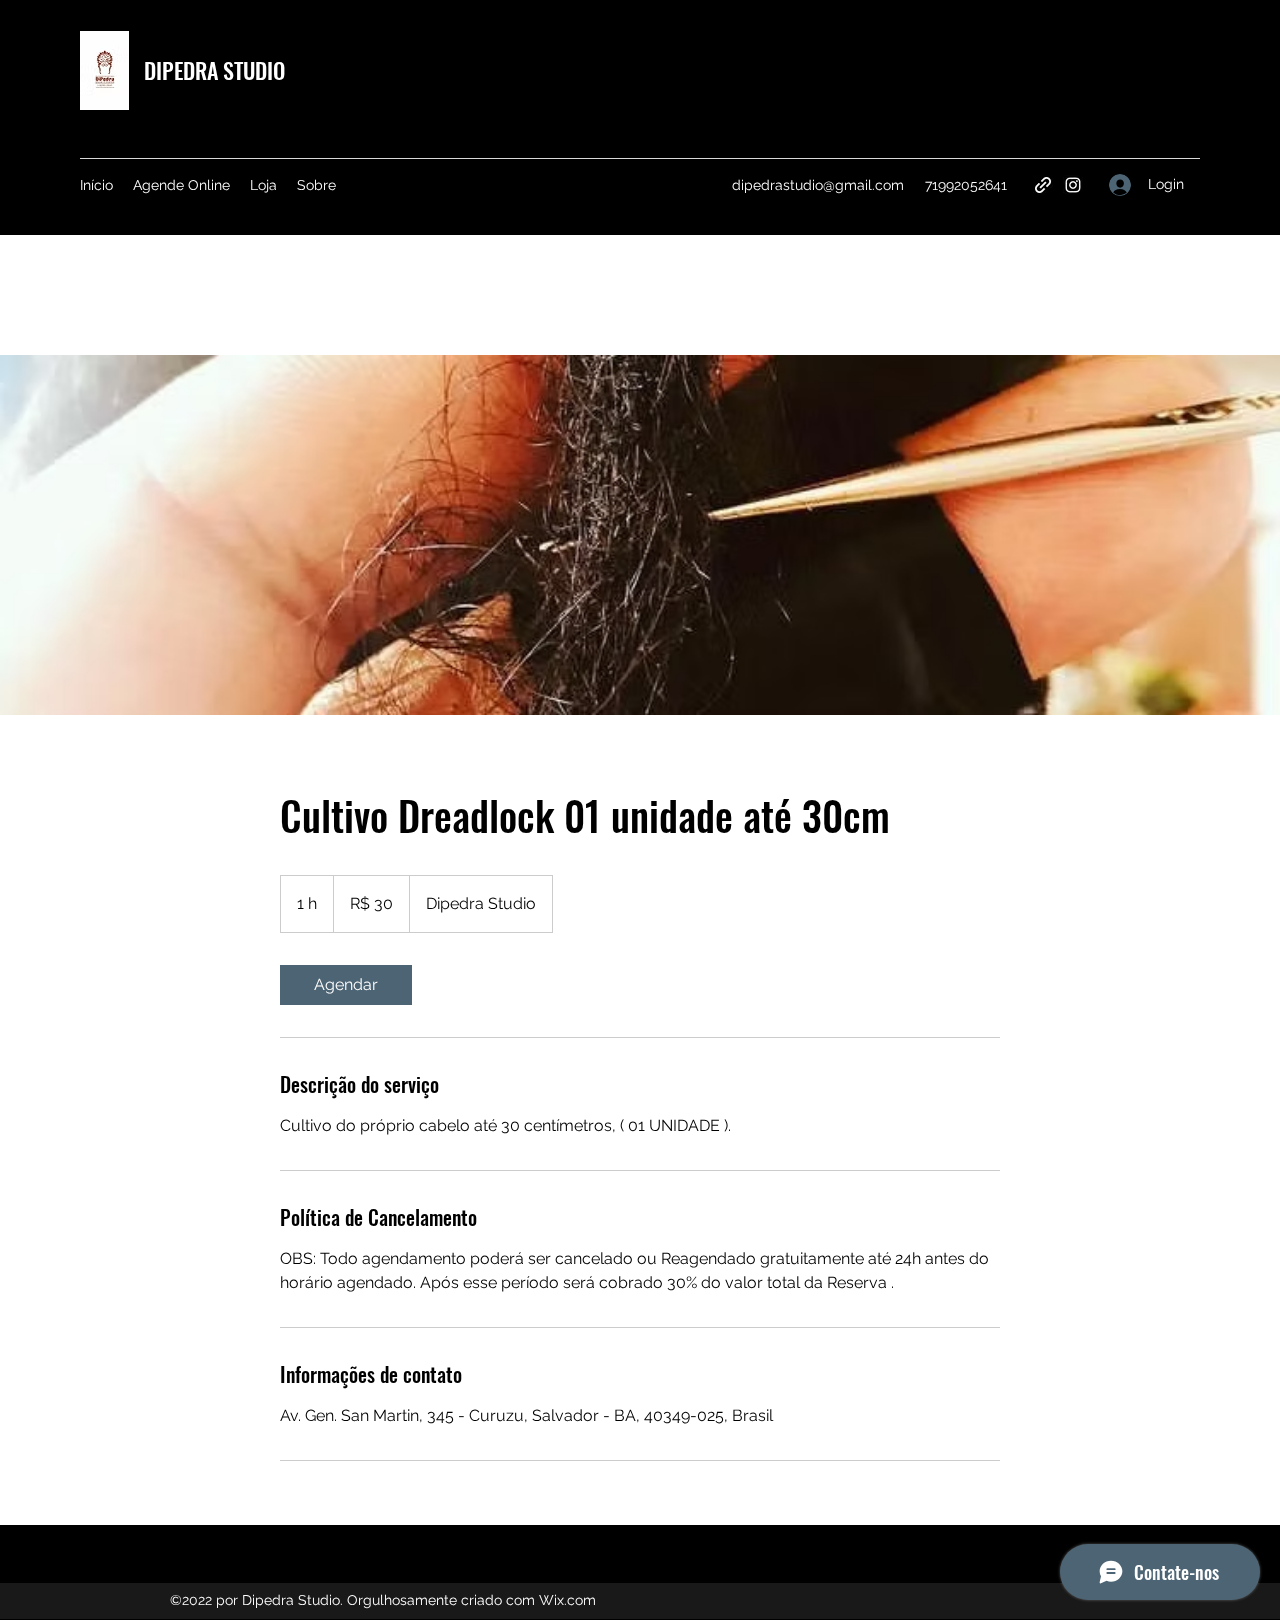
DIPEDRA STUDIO (214, 70)
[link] (346, 985)
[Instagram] (1073, 185)
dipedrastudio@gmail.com (818, 185)
